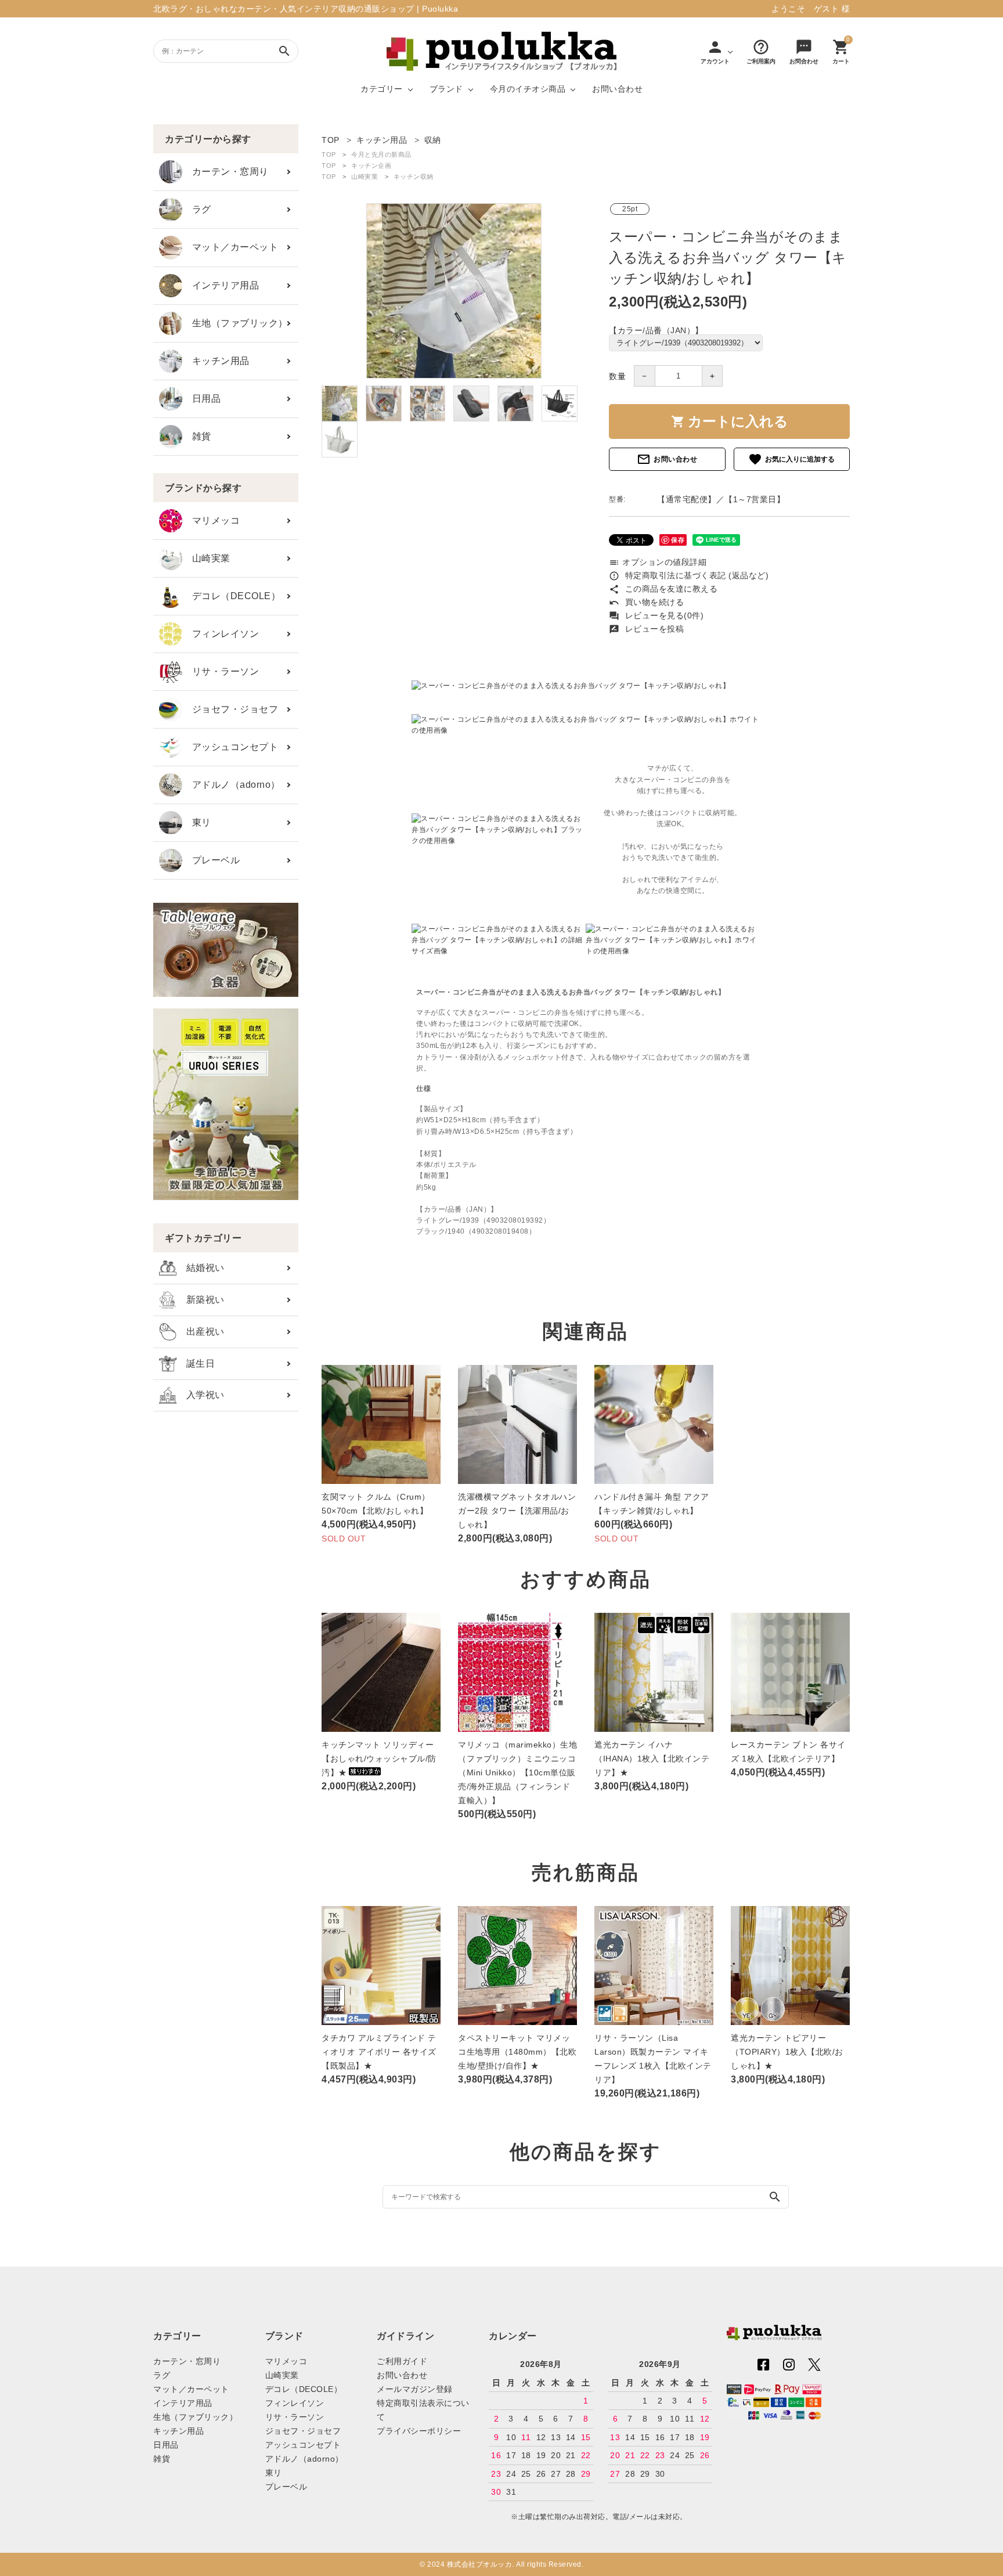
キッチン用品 (216, 361)
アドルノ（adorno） (231, 785)
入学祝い (201, 1395)
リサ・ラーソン (221, 671)
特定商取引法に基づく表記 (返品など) (689, 575)
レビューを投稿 (646, 629)
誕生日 (196, 1363)
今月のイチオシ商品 (528, 89)
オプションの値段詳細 (658, 562)
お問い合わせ (617, 89)
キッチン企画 (371, 165)
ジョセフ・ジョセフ (230, 709)
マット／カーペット (230, 247)
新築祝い (201, 1300)
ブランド (446, 89)
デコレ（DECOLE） (231, 596)
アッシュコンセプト (230, 747)
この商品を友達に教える (663, 589)
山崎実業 (206, 558)
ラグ (197, 209)
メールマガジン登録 (415, 2389)
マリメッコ (211, 520)
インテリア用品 (221, 285)
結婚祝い (201, 1268)
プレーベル (211, 860)
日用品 (201, 399)
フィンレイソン (221, 634)
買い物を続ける (646, 602)
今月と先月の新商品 (381, 154)
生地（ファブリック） (235, 323)
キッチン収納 (414, 176)
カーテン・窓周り (226, 172)
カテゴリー (382, 89)
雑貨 (197, 436)
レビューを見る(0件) (656, 615)
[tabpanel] (454, 291)
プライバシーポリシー (419, 2431)
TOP (329, 154)
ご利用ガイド (402, 2361)
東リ (197, 822)
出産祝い (201, 1332)
